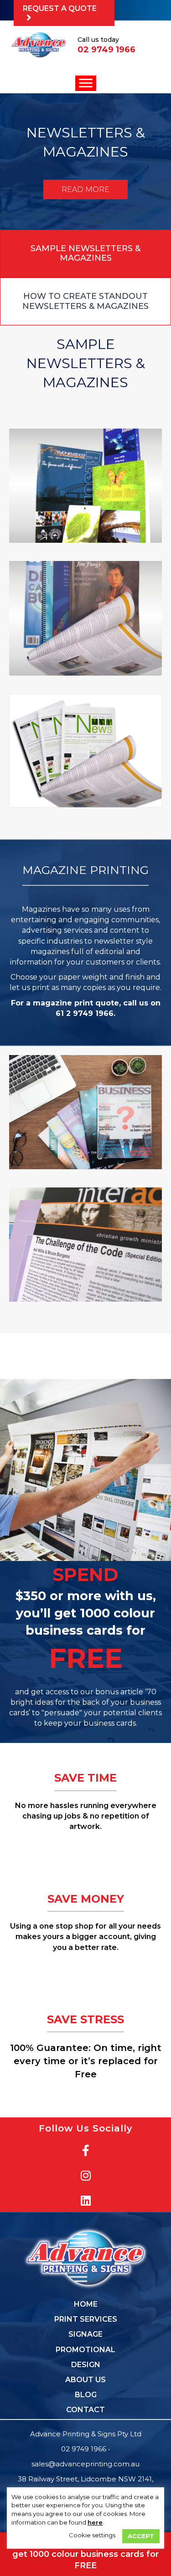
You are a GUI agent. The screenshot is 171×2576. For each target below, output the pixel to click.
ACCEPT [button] (141, 2536)
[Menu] (86, 83)
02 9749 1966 (84, 2449)
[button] (64, 13)
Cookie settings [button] (92, 2535)
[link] (85, 2304)
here (95, 2522)
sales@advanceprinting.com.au (85, 2464)
